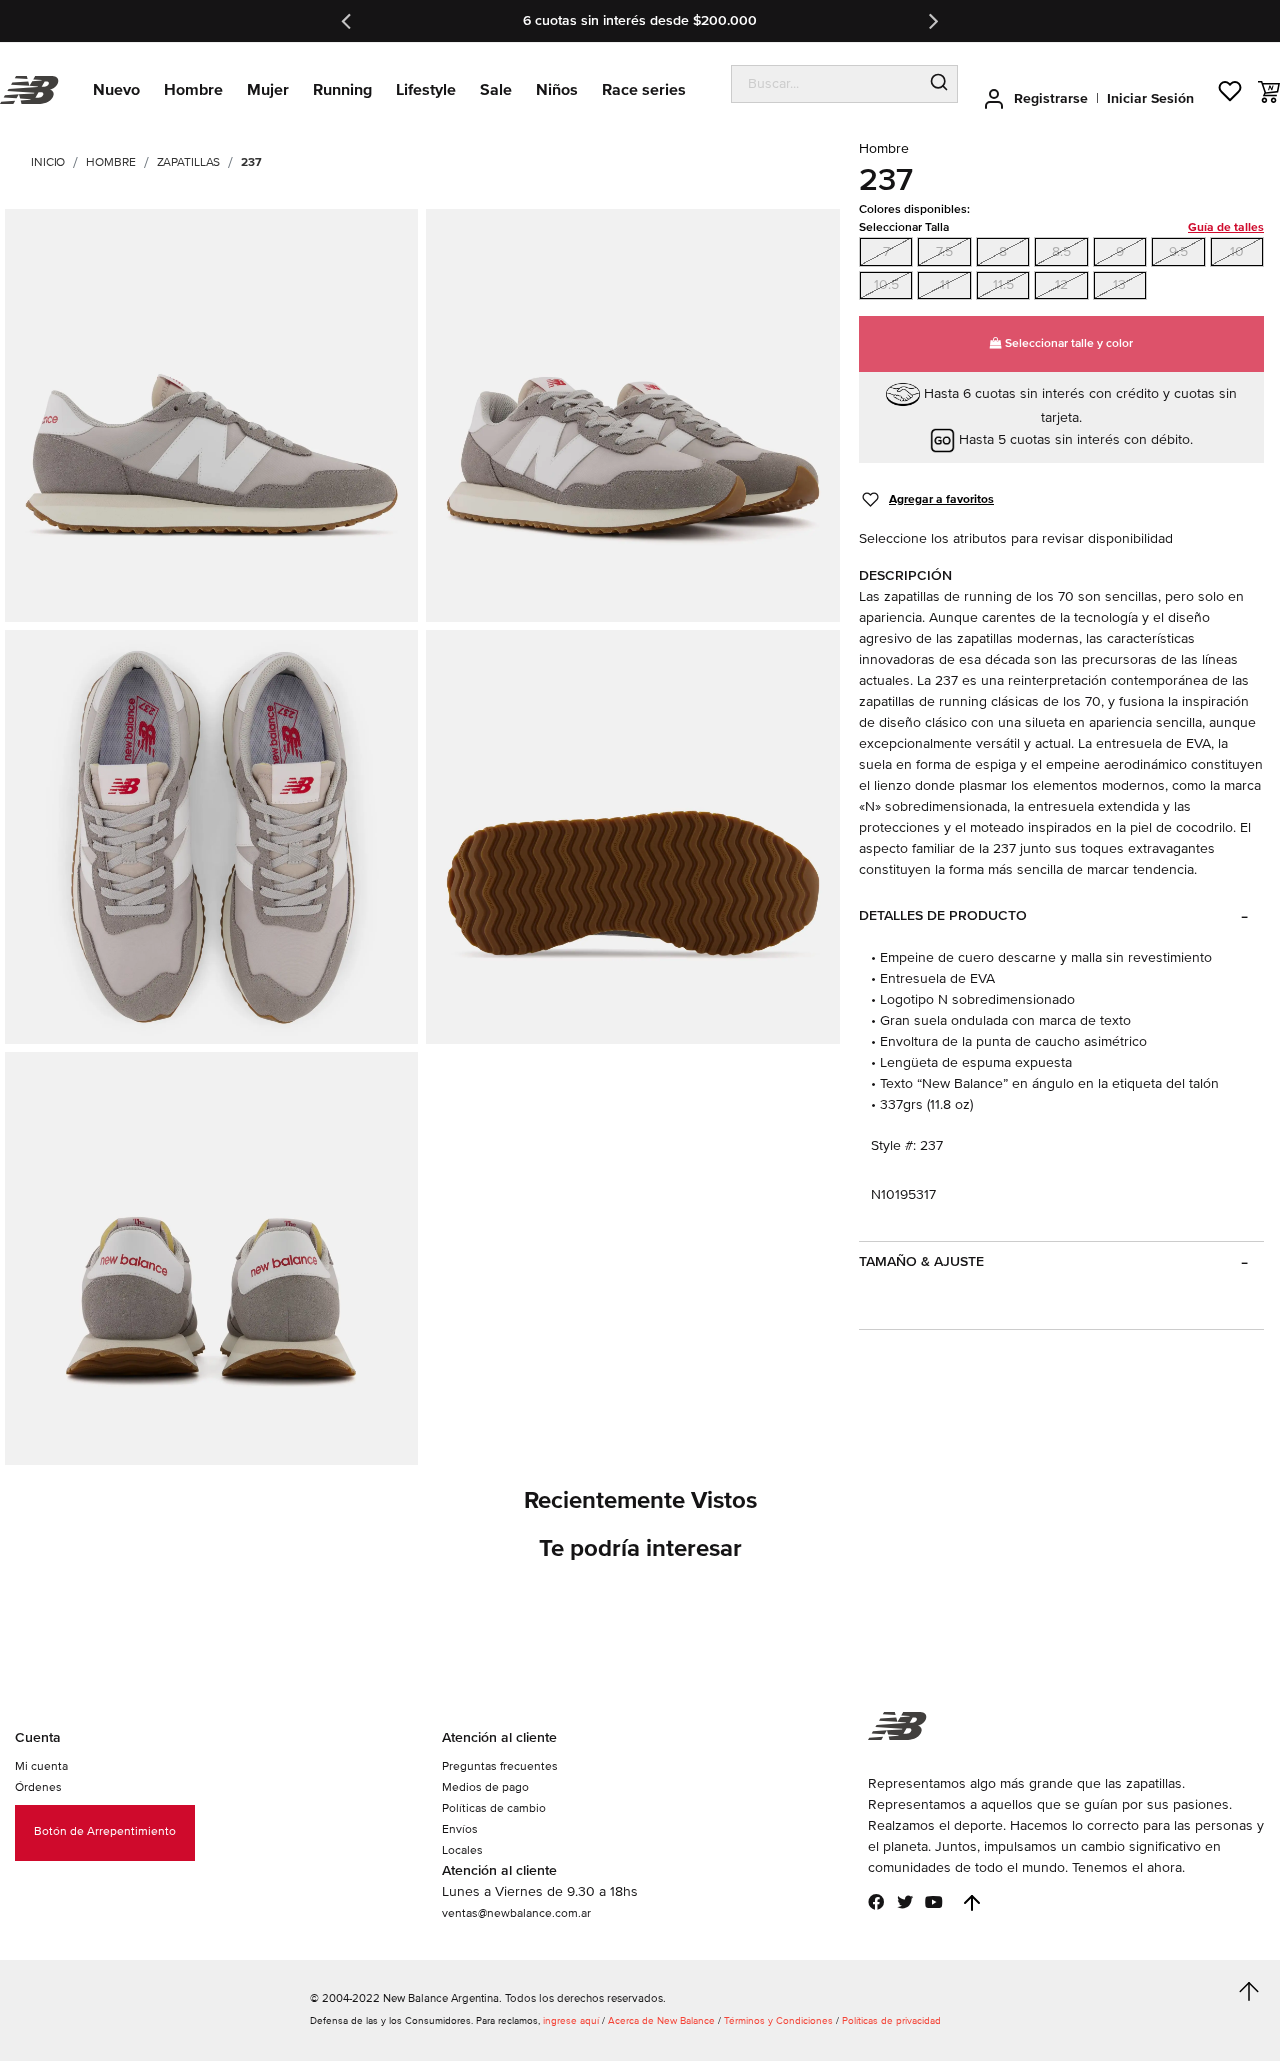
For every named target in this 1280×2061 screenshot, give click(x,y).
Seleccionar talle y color (1067, 343)
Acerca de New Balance (661, 2021)
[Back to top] (972, 1903)
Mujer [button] (268, 90)
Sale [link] (496, 90)
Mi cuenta (41, 1766)
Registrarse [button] (1051, 98)
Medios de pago (485, 1787)
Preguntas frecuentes (500, 1766)
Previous (348, 21)
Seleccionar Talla (1061, 227)
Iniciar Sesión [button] (1150, 98)
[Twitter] (905, 1902)
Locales (462, 1850)
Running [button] (342, 90)
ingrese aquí (571, 2021)
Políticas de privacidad (891, 2021)
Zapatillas (189, 162)
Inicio (48, 162)
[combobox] (826, 84)
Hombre (110, 162)
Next (932, 21)
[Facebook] (876, 1902)
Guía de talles (1226, 227)
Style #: (893, 1145)
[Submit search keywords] (939, 84)
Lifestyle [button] (426, 90)
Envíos (460, 1829)
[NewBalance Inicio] (29, 90)
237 (251, 162)
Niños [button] (557, 90)
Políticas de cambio (494, 1808)
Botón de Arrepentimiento (105, 1831)
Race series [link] (644, 90)
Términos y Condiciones (778, 2021)
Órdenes (38, 1787)
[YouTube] (934, 1902)
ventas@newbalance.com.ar (516, 1913)
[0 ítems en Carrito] (1269, 92)
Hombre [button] (193, 90)
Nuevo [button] (116, 90)
